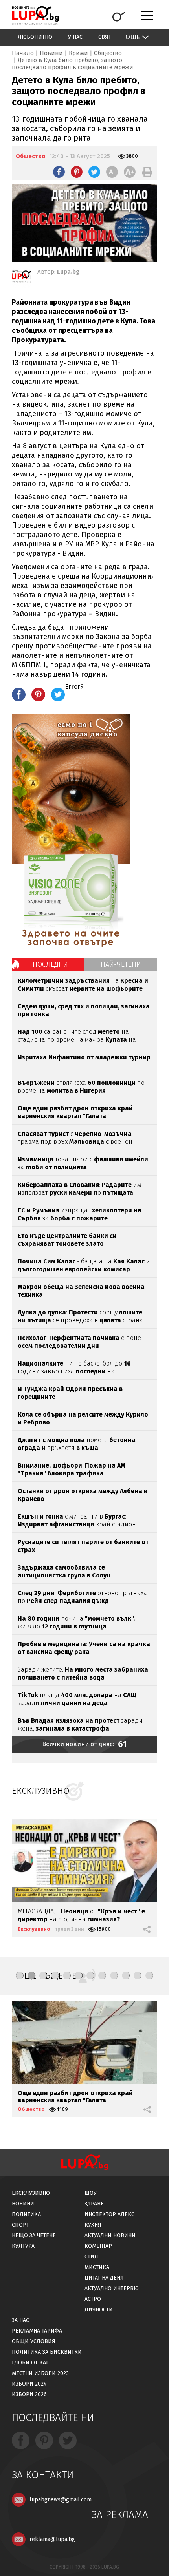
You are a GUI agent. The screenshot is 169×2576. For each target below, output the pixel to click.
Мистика (97, 2267)
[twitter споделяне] (94, 172)
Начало (23, 53)
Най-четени (121, 964)
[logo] (35, 16)
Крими (78, 53)
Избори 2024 (29, 2384)
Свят (105, 37)
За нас (20, 2320)
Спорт (20, 2225)
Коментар (98, 2246)
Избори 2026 (29, 2394)
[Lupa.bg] (22, 278)
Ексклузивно (34, 1929)
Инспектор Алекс (109, 2214)
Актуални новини (110, 2236)
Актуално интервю (112, 2288)
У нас (75, 37)
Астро (93, 2299)
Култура (23, 2246)
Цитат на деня (104, 2278)
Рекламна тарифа (37, 2331)
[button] (20, 1975)
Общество (108, 53)
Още (133, 37)
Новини (51, 53)
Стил (91, 2257)
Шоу (91, 2193)
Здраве (94, 2204)
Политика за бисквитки (47, 2352)
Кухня (93, 2225)
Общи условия (34, 2341)
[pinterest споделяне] (77, 172)
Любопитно (35, 37)
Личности (99, 2310)
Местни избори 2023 (40, 2373)
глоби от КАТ (30, 2363)
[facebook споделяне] (59, 172)
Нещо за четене (34, 2236)
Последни (50, 964)
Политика (26, 2214)
